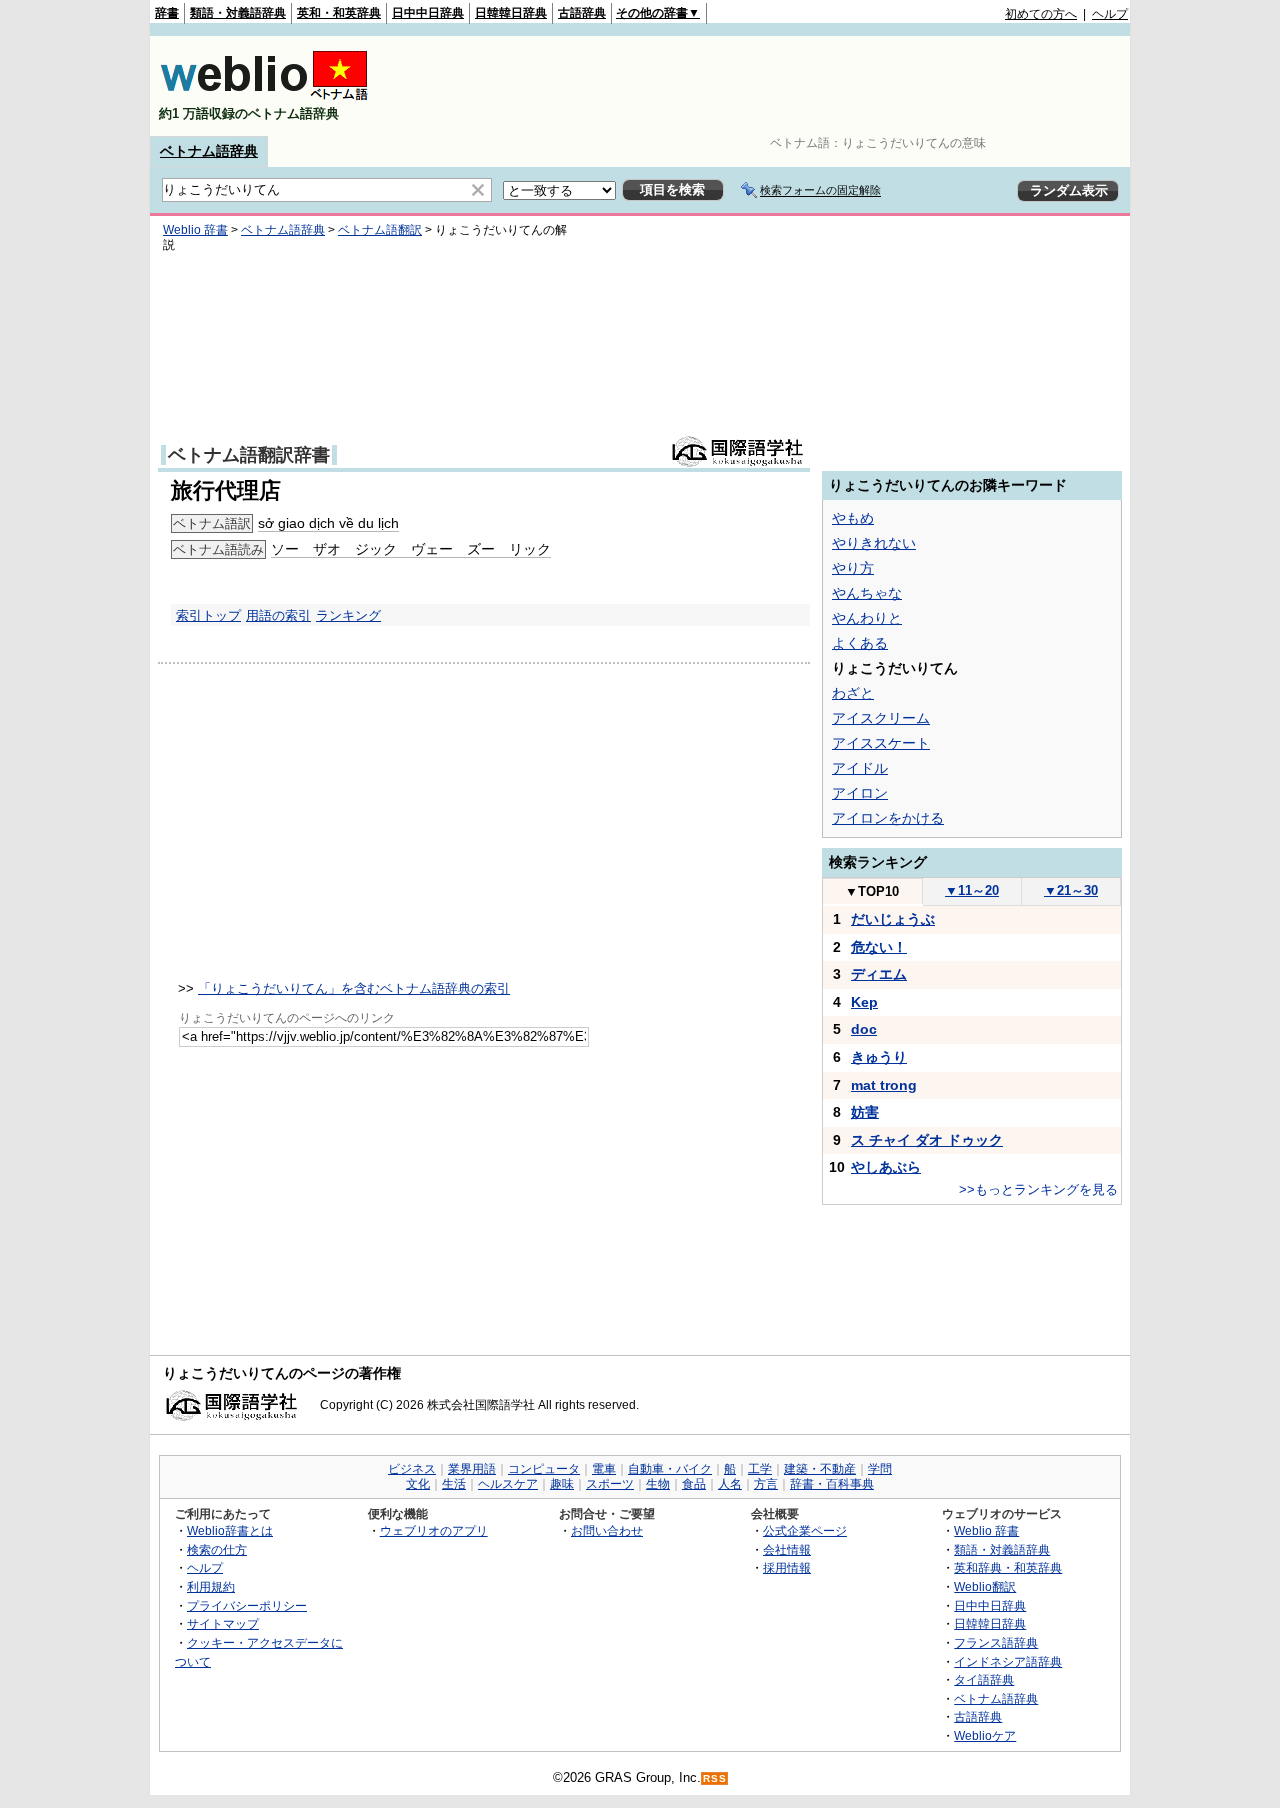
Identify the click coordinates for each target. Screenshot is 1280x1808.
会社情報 (787, 1549)
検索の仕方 (217, 1549)
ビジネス (412, 1469)
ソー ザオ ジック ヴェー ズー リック (411, 549)
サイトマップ (223, 1623)
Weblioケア (985, 1735)
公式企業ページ (805, 1530)
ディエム (879, 974)
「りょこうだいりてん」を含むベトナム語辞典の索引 (354, 988)
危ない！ (879, 947)
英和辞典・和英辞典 (1008, 1567)
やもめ (853, 518)
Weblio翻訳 (985, 1586)
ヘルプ (1110, 14)
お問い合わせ (607, 1530)
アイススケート (881, 743)
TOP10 (872, 891)
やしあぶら (886, 1167)
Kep (864, 1002)
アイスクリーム (881, 718)
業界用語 (472, 1469)
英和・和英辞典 (339, 13)
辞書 (167, 13)
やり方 (853, 568)
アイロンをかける (888, 818)
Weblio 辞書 (195, 230)
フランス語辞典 (996, 1642)
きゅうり (879, 1057)
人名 (730, 1484)
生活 (454, 1484)
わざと (853, 693)
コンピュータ (544, 1469)
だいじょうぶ (893, 919)
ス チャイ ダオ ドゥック (927, 1140)
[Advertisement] (764, 86)
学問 (880, 1469)
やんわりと (867, 618)
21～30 (1071, 890)
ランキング (348, 615)
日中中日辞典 (428, 13)
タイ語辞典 (984, 1679)
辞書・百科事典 (832, 1484)
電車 (604, 1469)
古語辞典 (582, 13)
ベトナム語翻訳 (380, 230)
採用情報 (787, 1567)
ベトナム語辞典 (209, 151)
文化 (418, 1484)
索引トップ (208, 615)
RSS (715, 1778)
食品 (694, 1484)
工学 (760, 1469)
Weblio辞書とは (230, 1530)
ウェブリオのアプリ (434, 1530)
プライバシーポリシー (247, 1605)
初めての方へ (1041, 14)
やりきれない (874, 543)
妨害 (865, 1112)
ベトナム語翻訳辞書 (249, 455)
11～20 (972, 890)
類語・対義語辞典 (238, 13)
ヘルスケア (508, 1484)
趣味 (562, 1484)
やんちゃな (867, 593)
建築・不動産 (820, 1469)
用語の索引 (278, 615)
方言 (766, 1484)
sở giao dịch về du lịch (328, 523)
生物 (658, 1484)
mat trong (884, 1085)
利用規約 (211, 1586)
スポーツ (610, 1484)
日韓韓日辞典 (511, 13)
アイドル (860, 768)
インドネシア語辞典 (1008, 1661)
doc (864, 1029)
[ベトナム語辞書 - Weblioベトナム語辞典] (264, 96)
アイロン (860, 793)
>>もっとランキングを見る (1038, 1189)
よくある (860, 643)
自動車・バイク (670, 1469)
